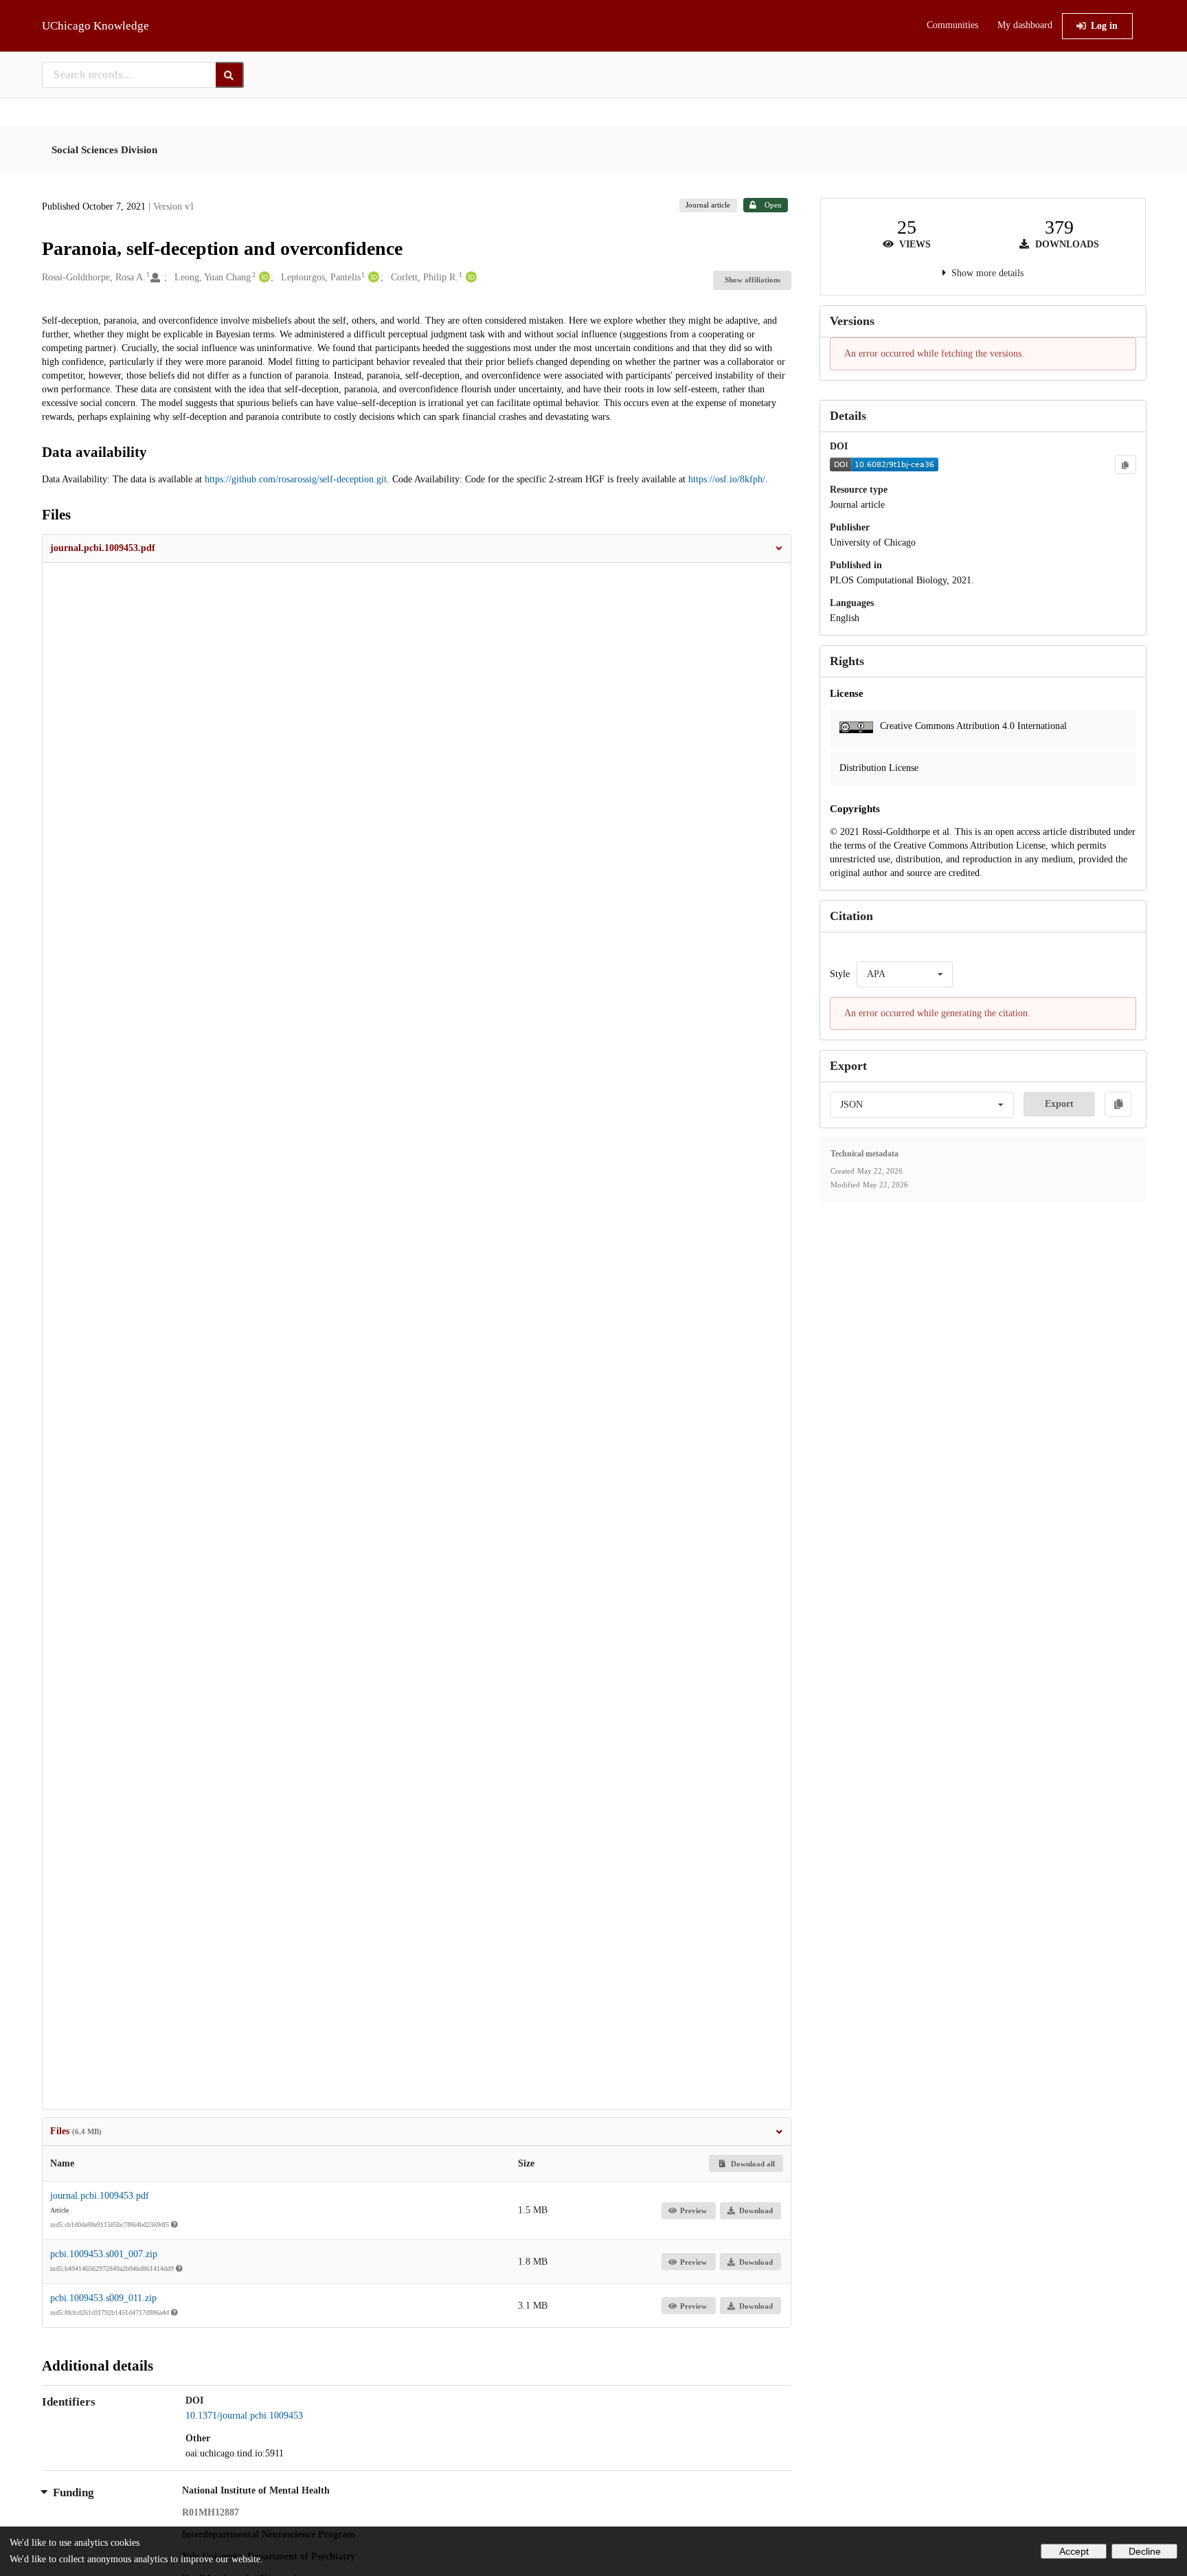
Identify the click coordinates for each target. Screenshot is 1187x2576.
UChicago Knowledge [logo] (95, 26)
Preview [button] (693, 2210)
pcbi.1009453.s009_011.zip (103, 2298)
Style (840, 974)
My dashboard (1025, 25)
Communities (952, 25)
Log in (1104, 26)
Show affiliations (753, 280)
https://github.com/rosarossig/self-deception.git (296, 479)
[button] (417, 548)
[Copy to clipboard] (1125, 464)
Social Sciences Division (104, 150)
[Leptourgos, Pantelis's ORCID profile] (372, 278)
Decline (1145, 2551)
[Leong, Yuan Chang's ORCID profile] (263, 278)
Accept (1074, 2551)
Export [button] (1059, 1104)
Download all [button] (752, 2164)
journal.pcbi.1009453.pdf (100, 2196)
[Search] (230, 75)
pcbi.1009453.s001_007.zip (104, 2254)
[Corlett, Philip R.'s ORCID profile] (470, 278)
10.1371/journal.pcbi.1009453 (244, 2416)
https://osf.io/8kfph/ (727, 479)
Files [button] (76, 2131)
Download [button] (756, 2210)
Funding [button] (74, 2493)
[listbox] (905, 974)
